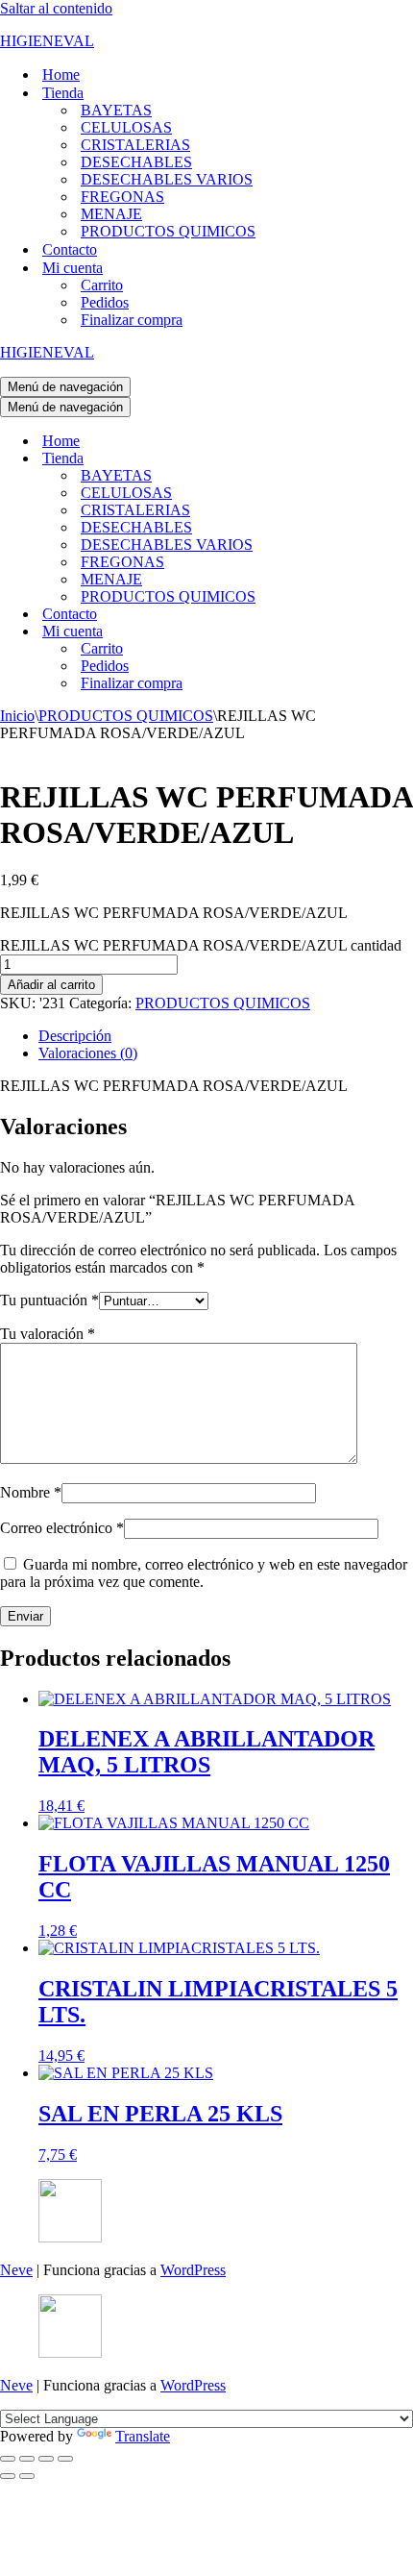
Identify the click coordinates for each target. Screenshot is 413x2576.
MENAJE (111, 214)
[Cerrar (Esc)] (65, 2459)
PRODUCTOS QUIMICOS (168, 231)
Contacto (70, 249)
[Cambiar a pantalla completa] (27, 2459)
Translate (143, 2436)
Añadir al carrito (51, 985)
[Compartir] (46, 2459)
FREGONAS (122, 197)
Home (61, 74)
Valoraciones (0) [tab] (88, 1053)
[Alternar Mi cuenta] (336, 632)
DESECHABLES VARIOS (167, 179)
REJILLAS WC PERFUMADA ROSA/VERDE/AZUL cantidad (201, 945)
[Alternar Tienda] (336, 459)
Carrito (102, 285)
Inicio (17, 716)
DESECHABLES (136, 162)
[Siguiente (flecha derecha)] (27, 2476)
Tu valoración (48, 1334)
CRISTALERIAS (135, 145)
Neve (16, 2270)
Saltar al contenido (56, 8)
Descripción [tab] (75, 1036)
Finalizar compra (132, 320)
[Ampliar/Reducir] (8, 2459)
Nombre (31, 1492)
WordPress (193, 2270)
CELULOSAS (126, 127)
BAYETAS (116, 110)
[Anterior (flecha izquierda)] (8, 2476)
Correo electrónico (62, 1528)
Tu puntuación (49, 1300)
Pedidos (105, 302)
